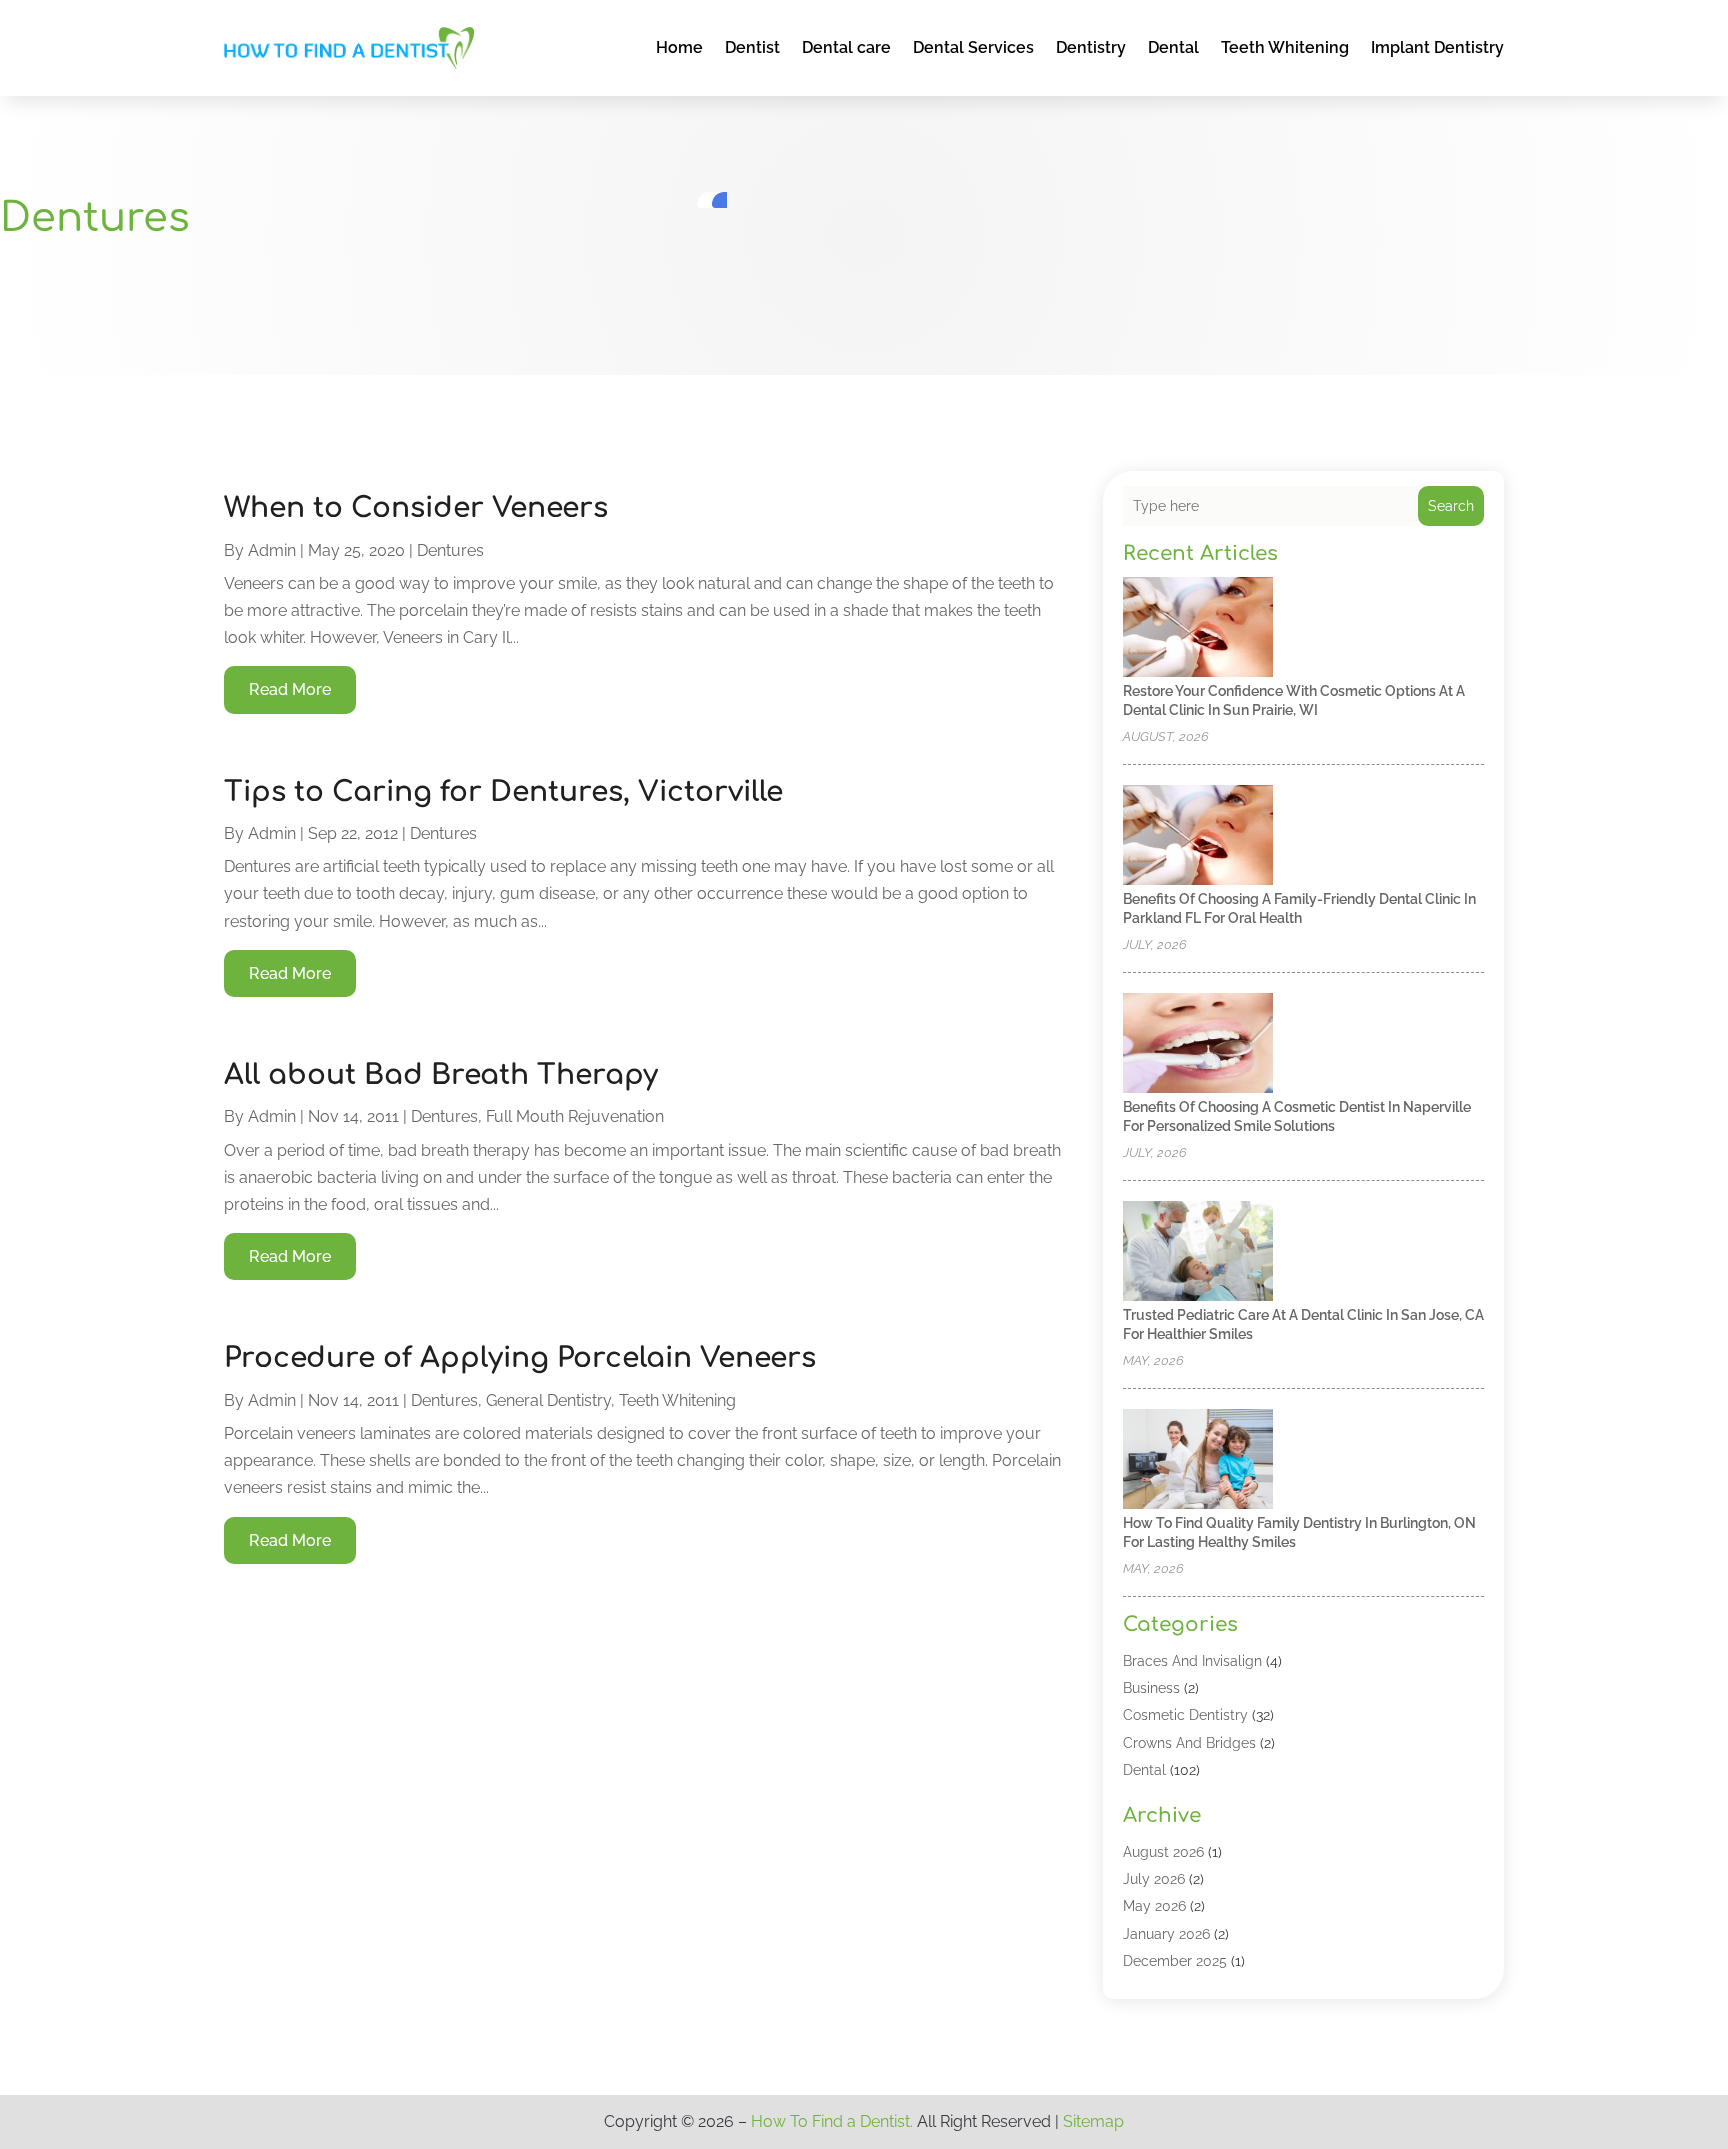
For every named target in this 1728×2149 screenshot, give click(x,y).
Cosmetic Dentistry (1185, 1715)
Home (679, 47)
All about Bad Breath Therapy (441, 1075)
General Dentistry (548, 1400)
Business (1151, 1688)
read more (290, 689)
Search (1451, 506)
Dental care (846, 47)
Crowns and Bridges (1189, 1743)
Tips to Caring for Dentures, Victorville (503, 792)
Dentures (450, 550)
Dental (1173, 47)
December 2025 (1175, 1961)
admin (272, 550)
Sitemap (1093, 2121)
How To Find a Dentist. (832, 2121)
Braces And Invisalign (1192, 1661)
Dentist (752, 47)
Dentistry (1091, 47)
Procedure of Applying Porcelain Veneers (520, 1358)
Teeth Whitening (1285, 47)
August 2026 (1163, 1852)
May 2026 (1154, 1906)
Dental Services (973, 47)
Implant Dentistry (1437, 47)
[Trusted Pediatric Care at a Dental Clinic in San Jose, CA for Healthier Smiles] (1198, 1252)
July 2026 (1154, 1879)
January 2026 (1166, 1934)
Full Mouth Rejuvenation (575, 1116)
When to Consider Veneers (416, 508)
